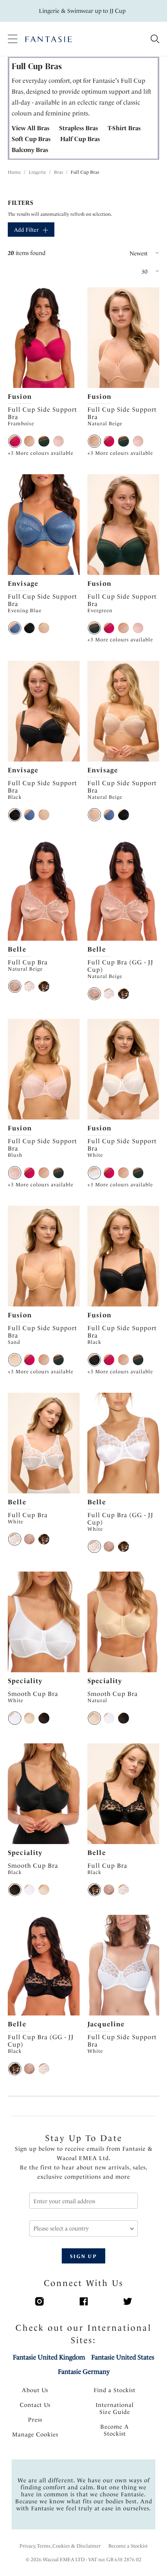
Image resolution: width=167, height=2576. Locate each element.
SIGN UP (83, 2256)
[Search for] (155, 39)
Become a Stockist (128, 2546)
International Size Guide (115, 2408)
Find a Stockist (115, 2390)
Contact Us (35, 2405)
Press (35, 2420)
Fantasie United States (123, 2357)
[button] (124, 253)
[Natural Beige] (30, 441)
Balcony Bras (30, 150)
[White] (30, 987)
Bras (58, 172)
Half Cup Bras (80, 139)
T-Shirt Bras (124, 128)
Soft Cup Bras (31, 139)
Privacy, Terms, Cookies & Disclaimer (60, 2546)
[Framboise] (15, 441)
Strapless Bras (78, 128)
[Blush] (59, 441)
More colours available (41, 453)
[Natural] (30, 1718)
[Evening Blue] (15, 628)
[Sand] (15, 1360)
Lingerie (37, 172)
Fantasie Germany (84, 2372)
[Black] (30, 628)
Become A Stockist (115, 2430)
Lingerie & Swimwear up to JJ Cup (82, 11)
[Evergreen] (44, 441)
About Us (35, 2390)
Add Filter (26, 230)
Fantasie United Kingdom (49, 2357)
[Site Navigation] (13, 39)
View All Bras (30, 128)
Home (14, 172)
